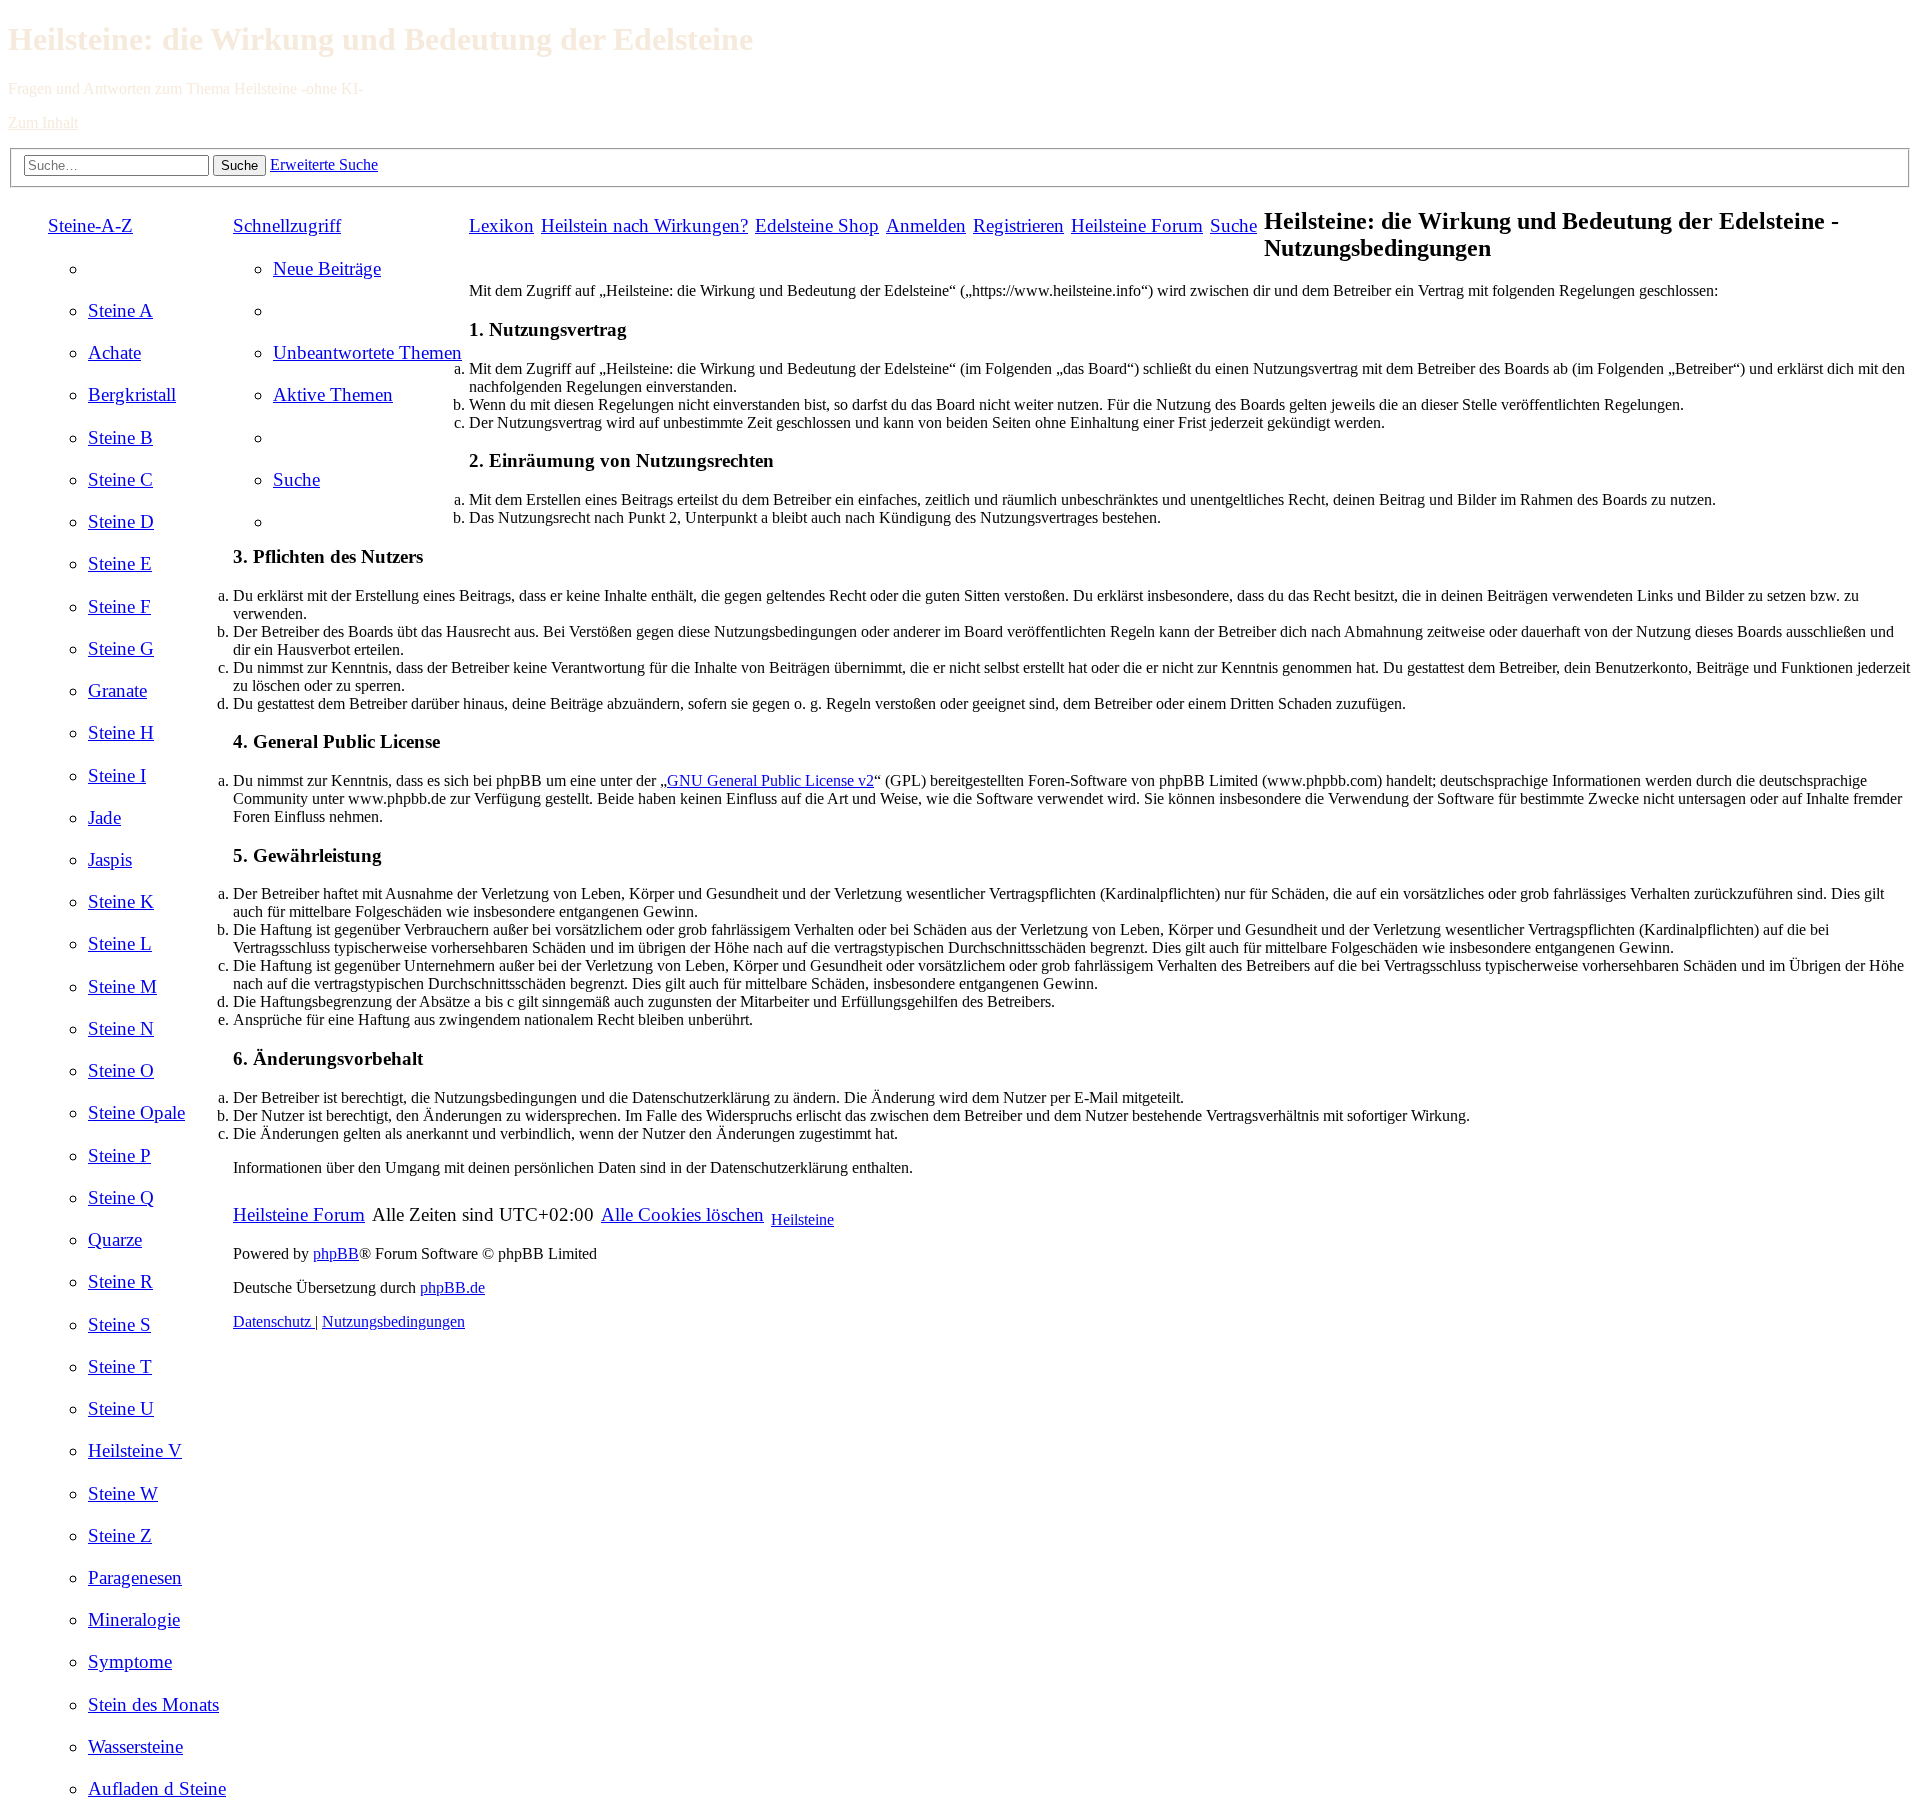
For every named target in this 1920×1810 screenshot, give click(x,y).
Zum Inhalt (43, 122)
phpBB (336, 1253)
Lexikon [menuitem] (501, 225)
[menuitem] (120, 310)
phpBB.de (452, 1287)
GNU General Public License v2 (770, 780)
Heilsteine (802, 1219)
